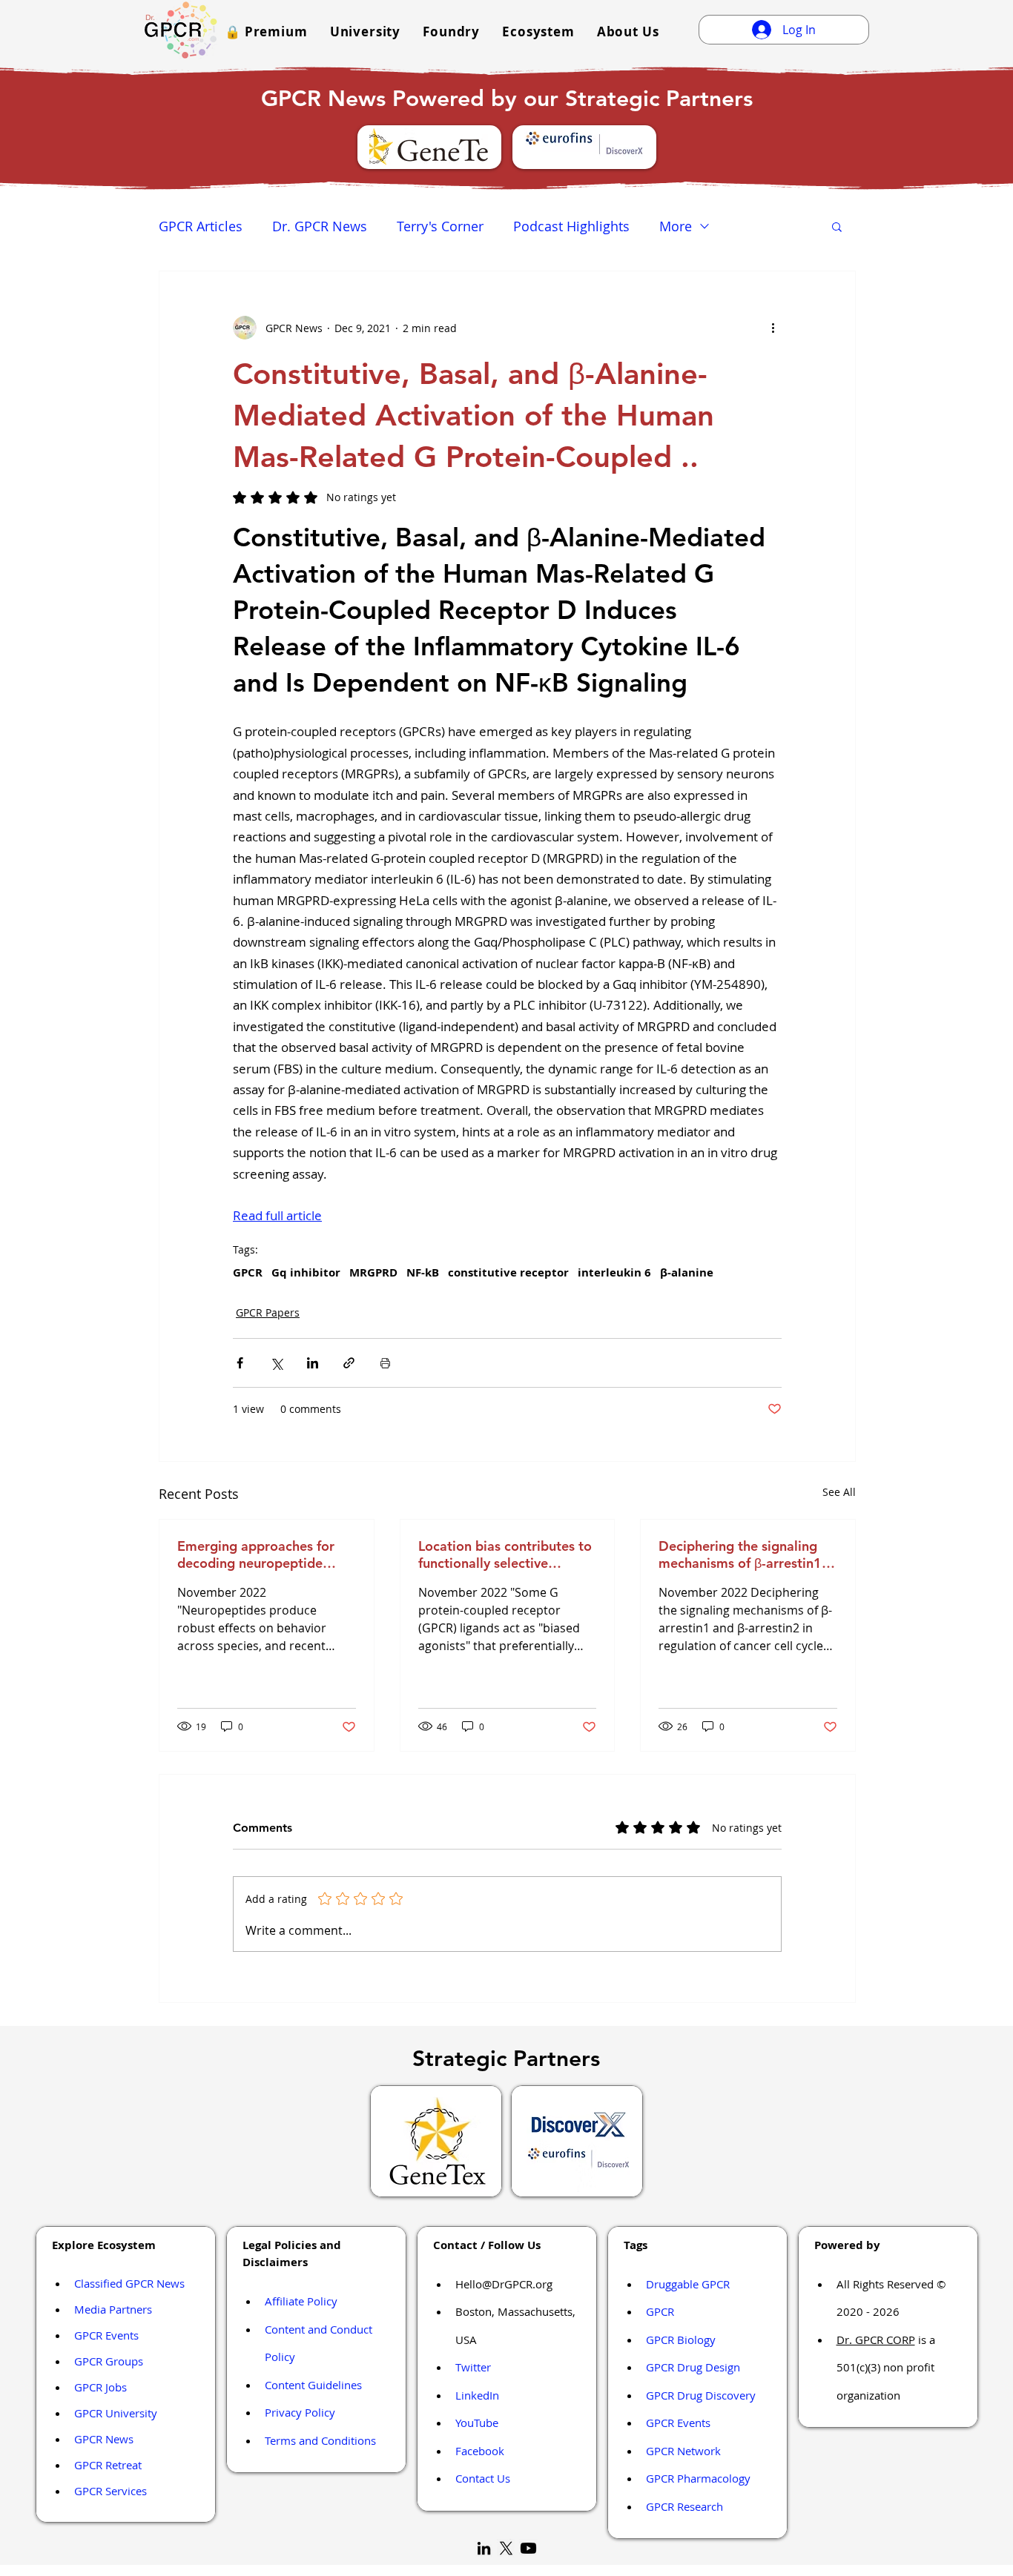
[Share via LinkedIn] (313, 1363)
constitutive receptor (508, 1273)
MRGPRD (373, 1273)
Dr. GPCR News (320, 226)
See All (839, 1492)
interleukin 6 (614, 1273)
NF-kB (423, 1273)
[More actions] (773, 328)
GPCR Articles (201, 226)
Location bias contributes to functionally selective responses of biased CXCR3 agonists (505, 1554)
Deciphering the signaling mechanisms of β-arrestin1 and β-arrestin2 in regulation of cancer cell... (747, 1554)
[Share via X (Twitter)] (276, 1363)
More (676, 226)
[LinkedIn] (484, 2548)
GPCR (248, 1273)
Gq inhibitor (306, 1273)
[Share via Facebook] (240, 1363)
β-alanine (687, 1273)
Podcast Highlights (571, 226)
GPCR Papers (268, 1312)
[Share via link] (349, 1363)
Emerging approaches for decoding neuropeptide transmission (256, 1554)
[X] (506, 2548)
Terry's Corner (440, 226)
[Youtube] (528, 2548)
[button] (266, 32)
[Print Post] (385, 1363)
